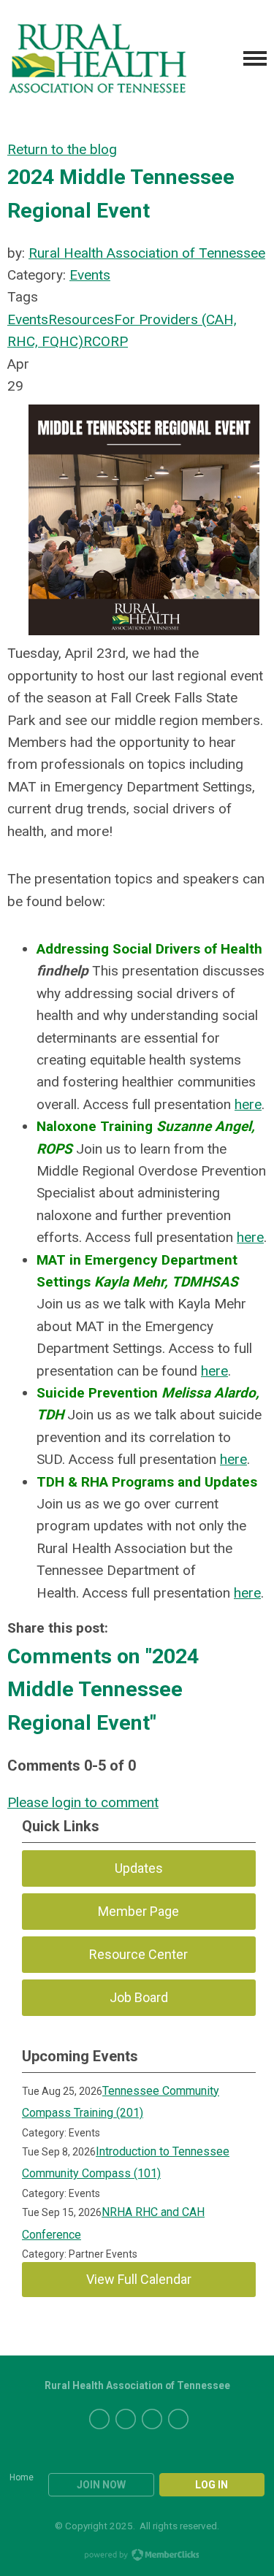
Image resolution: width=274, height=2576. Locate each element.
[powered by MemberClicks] (137, 2556)
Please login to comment (83, 1802)
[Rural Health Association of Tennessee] (98, 59)
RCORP (106, 341)
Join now (101, 2485)
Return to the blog (62, 149)
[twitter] (99, 2419)
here (248, 1104)
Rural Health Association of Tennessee (147, 253)
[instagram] (178, 2419)
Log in (212, 2485)
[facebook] (126, 2419)
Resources (81, 319)
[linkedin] (152, 2419)
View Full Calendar (139, 2279)
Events (90, 275)
